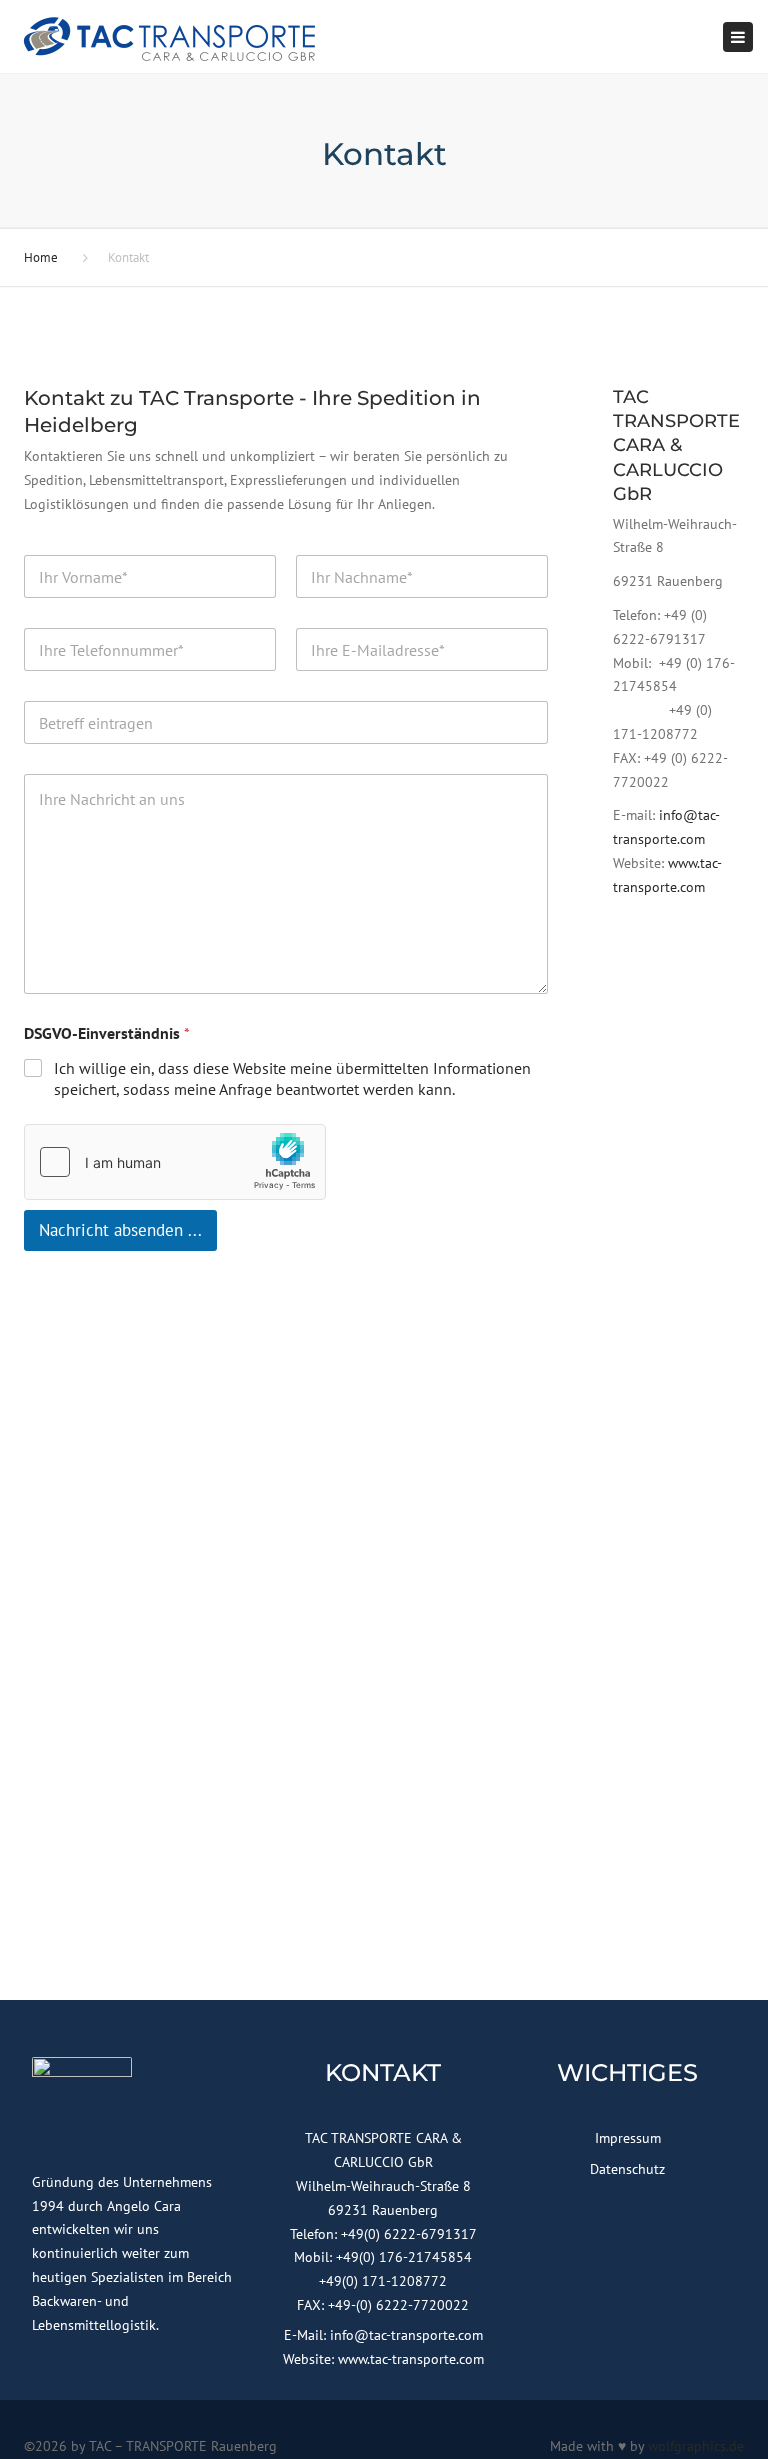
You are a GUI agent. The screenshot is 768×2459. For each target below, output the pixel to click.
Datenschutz (627, 2169)
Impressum (628, 2138)
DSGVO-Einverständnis (107, 1033)
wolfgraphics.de (696, 2446)
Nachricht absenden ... (120, 1230)
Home (41, 257)
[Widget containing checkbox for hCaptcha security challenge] (175, 1162)
